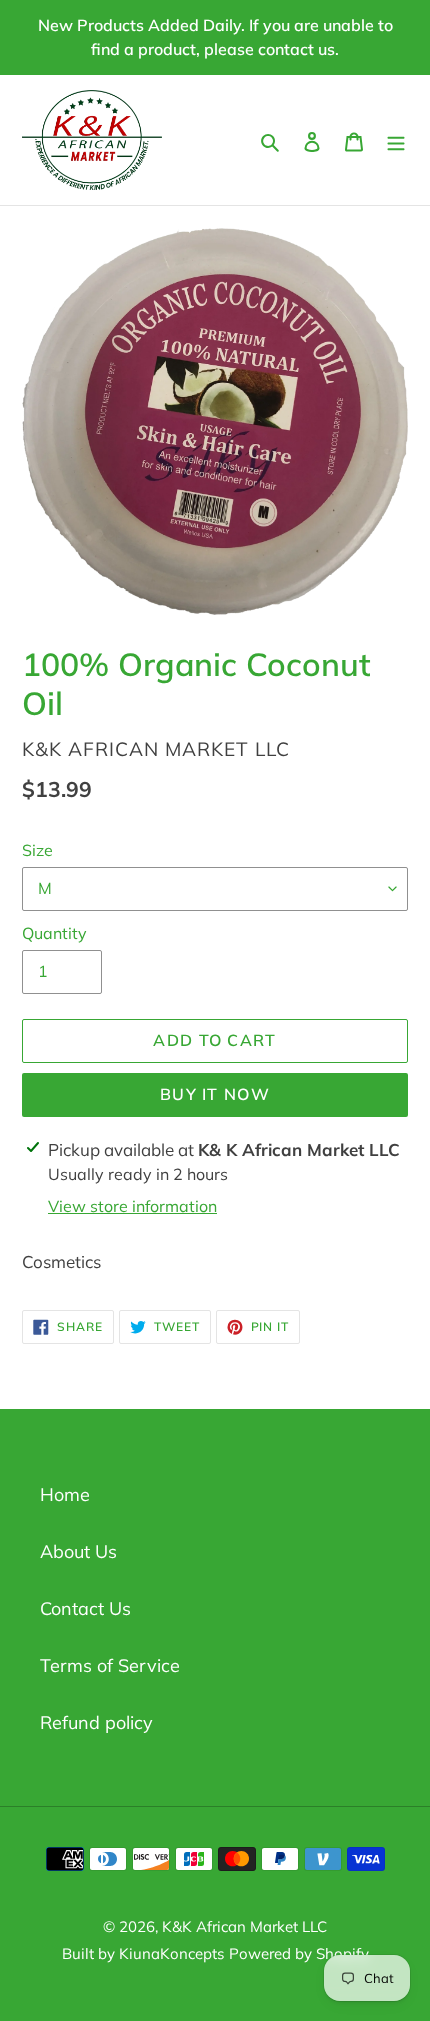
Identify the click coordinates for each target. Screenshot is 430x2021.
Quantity (54, 933)
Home (65, 1494)
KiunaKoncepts (171, 1953)
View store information (132, 1206)
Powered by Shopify (299, 1953)
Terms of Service (110, 1665)
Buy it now (215, 1094)
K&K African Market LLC (244, 1926)
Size (37, 850)
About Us (78, 1551)
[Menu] (396, 139)
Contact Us (85, 1608)
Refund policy (96, 1722)
